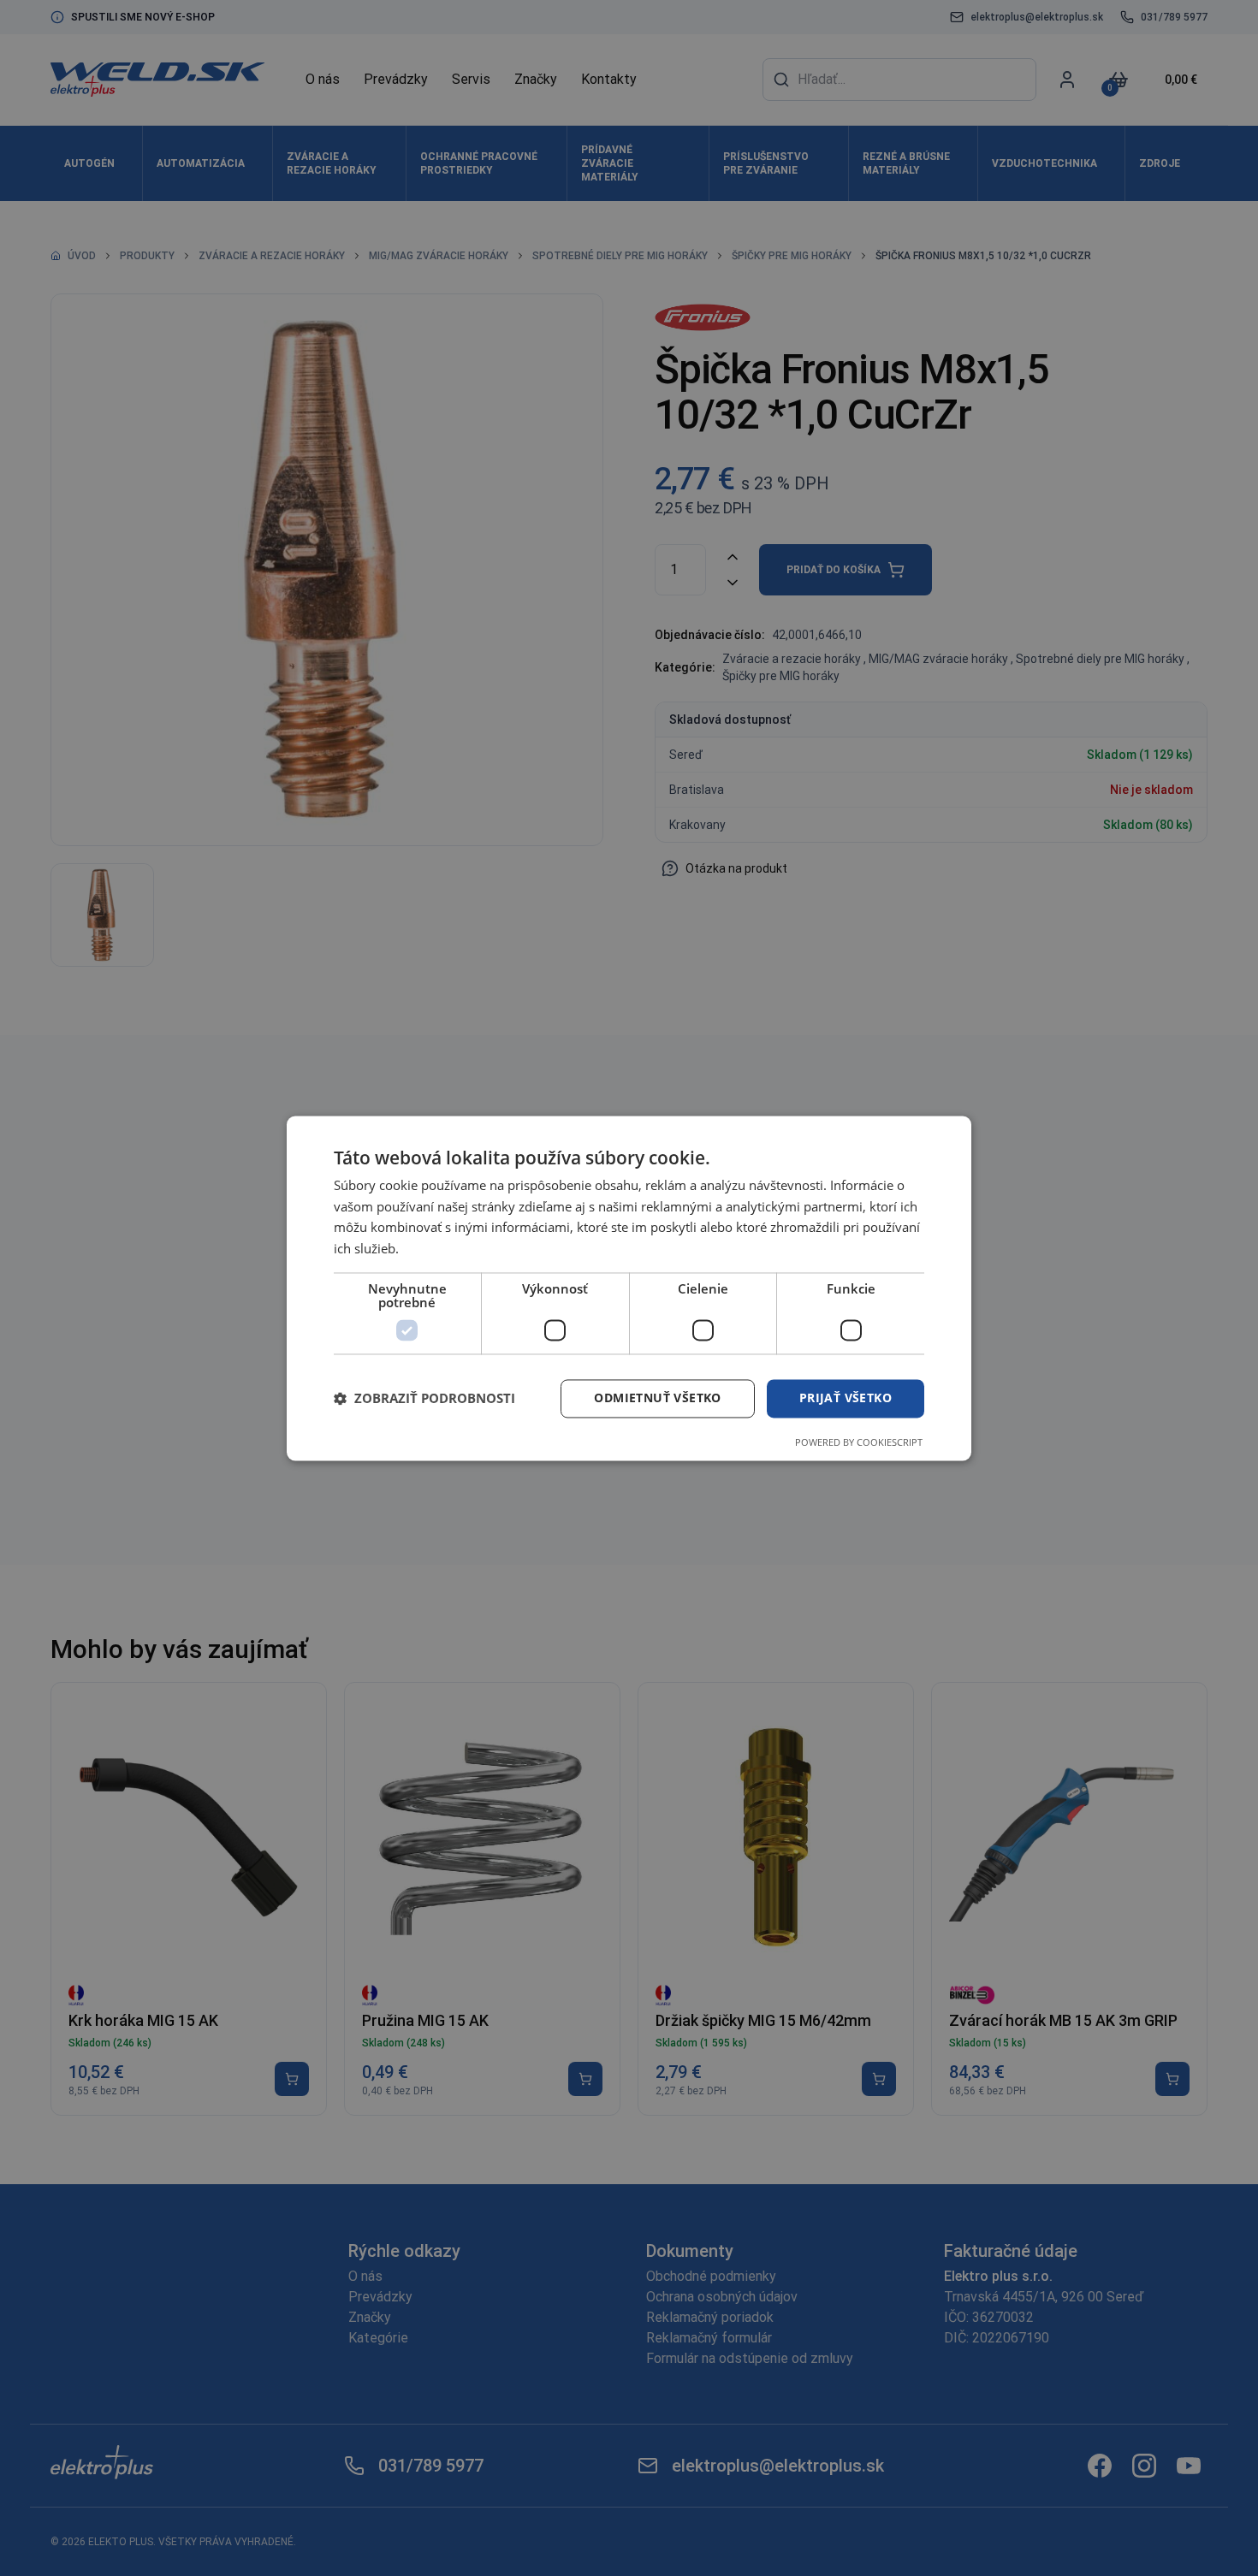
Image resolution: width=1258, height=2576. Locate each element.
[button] (424, 1399)
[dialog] (629, 1288)
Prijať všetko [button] (846, 1398)
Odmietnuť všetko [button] (657, 1398)
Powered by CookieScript (859, 1442)
